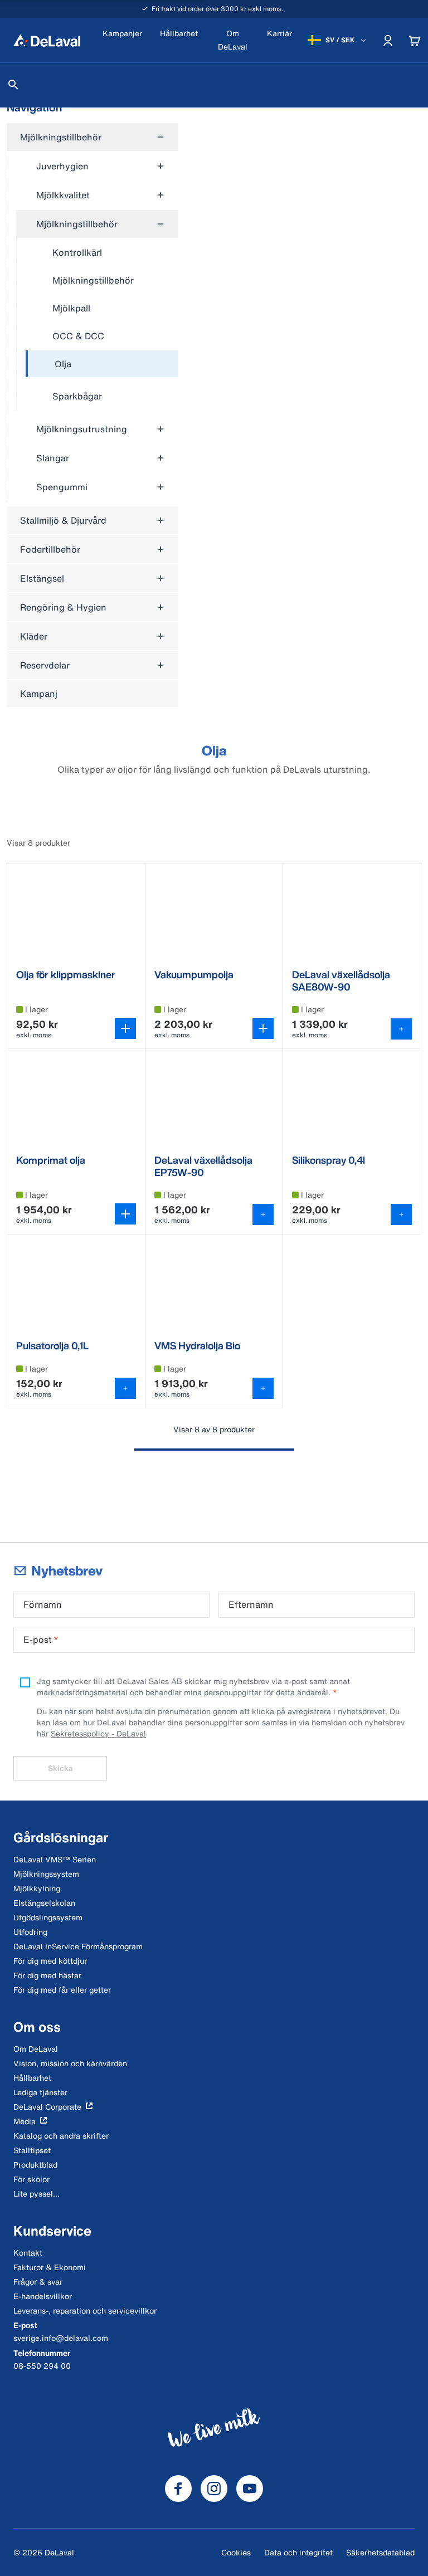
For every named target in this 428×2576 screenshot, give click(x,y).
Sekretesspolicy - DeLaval (98, 1733)
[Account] (388, 40)
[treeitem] (102, 364)
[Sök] (13, 85)
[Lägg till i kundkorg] (401, 1029)
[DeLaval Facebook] (178, 2489)
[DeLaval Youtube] (250, 2489)
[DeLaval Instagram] (214, 2489)
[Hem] (47, 40)
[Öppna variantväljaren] (125, 1028)
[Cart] (415, 40)
